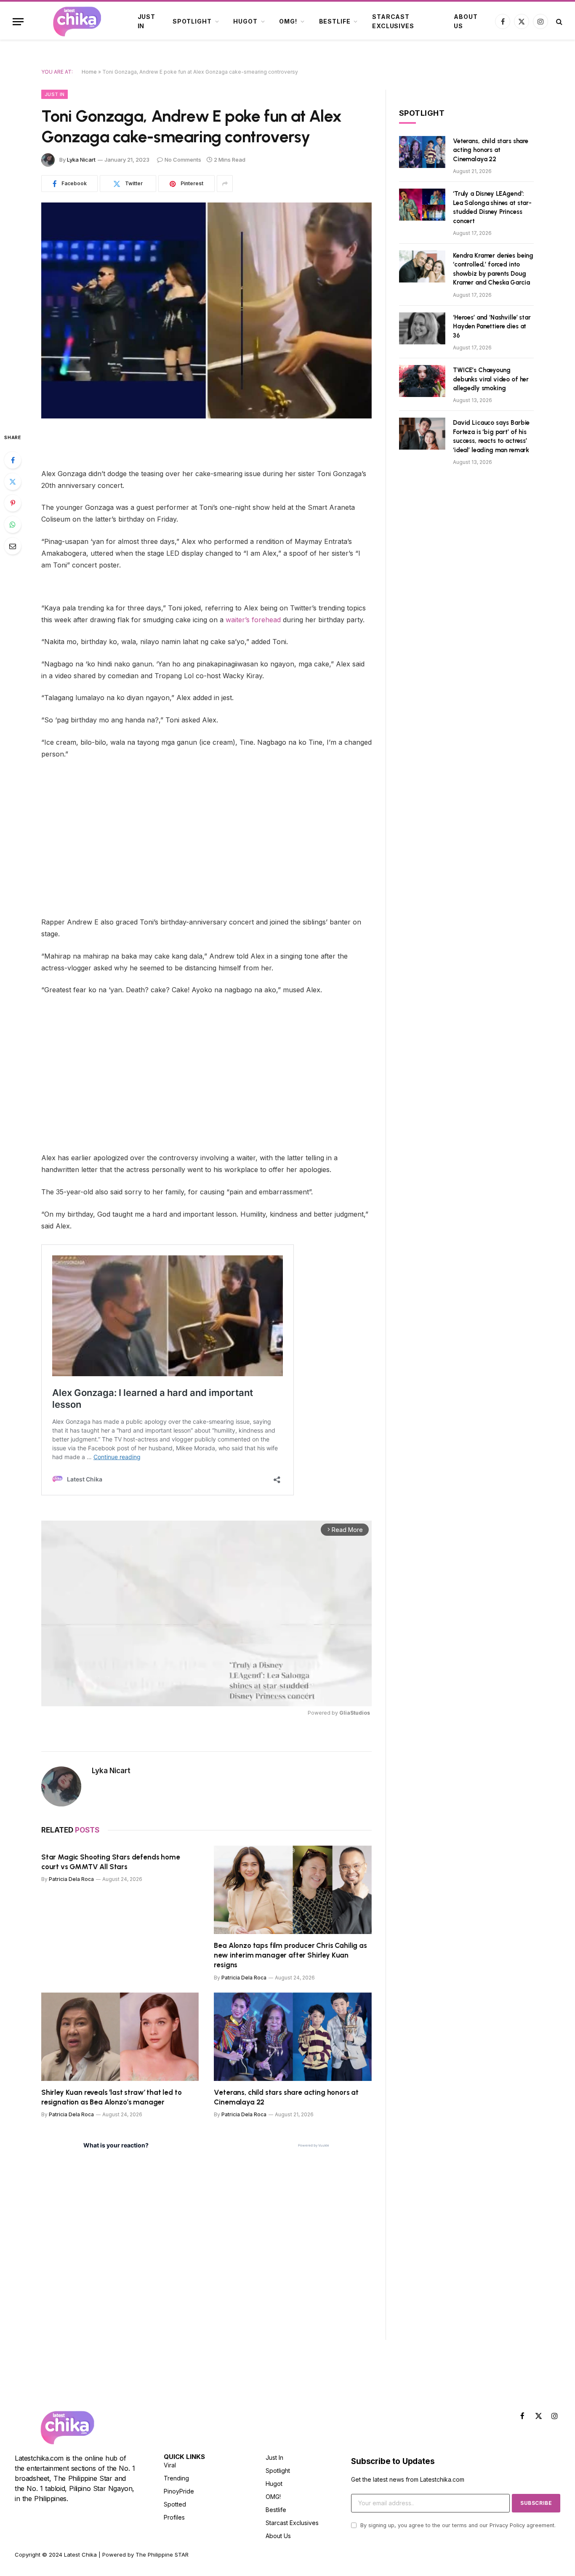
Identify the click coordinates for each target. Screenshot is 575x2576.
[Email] (13, 546)
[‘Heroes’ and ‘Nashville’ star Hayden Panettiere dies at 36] (422, 328)
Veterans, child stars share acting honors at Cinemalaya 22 (286, 2097)
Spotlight (192, 21)
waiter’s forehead (254, 620)
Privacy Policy (507, 2525)
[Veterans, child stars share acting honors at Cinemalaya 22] (293, 2037)
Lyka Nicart (81, 160)
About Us (466, 21)
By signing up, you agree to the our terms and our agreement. (457, 2525)
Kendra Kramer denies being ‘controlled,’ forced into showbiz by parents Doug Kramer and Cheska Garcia (493, 269)
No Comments (183, 160)
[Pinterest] (13, 503)
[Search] (558, 22)
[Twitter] (13, 482)
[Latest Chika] (77, 21)
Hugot (245, 21)
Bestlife (335, 21)
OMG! (288, 21)
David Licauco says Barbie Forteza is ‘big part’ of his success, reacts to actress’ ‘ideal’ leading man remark (491, 436)
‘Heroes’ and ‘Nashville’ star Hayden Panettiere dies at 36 (492, 326)
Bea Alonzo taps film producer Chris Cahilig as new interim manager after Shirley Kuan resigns (290, 1955)
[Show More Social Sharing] (225, 184)
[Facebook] (13, 460)
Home (89, 72)
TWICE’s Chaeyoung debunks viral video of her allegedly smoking (491, 379)
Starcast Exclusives (393, 21)
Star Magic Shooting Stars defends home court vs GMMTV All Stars (111, 1862)
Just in (146, 21)
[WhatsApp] (13, 525)
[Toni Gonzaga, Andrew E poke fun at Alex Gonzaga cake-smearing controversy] (206, 310)
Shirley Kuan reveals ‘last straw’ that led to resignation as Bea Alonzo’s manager (111, 2097)
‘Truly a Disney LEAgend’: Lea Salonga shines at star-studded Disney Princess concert (492, 207)
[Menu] (18, 22)
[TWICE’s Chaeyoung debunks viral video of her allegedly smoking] (422, 381)
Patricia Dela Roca (71, 1879)
